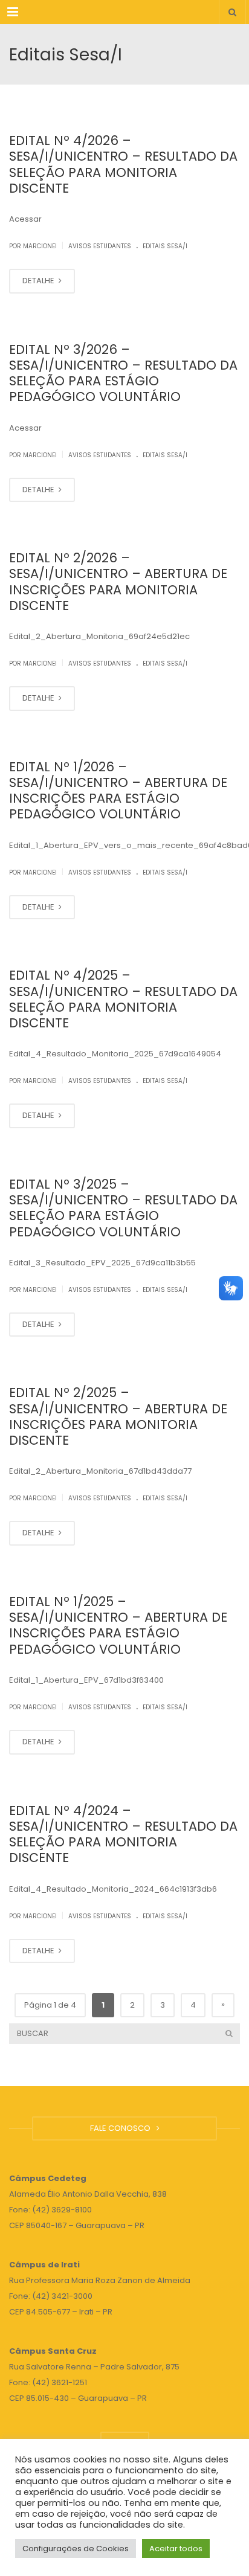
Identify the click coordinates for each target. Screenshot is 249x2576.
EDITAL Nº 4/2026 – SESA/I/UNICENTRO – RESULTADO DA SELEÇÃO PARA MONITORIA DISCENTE (123, 164)
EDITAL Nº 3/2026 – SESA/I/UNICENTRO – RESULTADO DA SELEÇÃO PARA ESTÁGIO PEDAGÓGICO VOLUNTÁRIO (123, 373)
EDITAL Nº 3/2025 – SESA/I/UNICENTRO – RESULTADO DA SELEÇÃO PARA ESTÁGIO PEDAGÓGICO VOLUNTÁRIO (123, 1208)
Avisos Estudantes (100, 246)
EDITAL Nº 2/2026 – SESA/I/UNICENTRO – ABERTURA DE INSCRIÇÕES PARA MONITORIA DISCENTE (118, 582)
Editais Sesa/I (165, 246)
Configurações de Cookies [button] (76, 2549)
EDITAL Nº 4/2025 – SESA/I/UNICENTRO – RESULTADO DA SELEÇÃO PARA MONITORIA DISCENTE (123, 999)
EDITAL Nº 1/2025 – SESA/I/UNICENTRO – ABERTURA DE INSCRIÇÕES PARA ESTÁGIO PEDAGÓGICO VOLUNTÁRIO (118, 1625)
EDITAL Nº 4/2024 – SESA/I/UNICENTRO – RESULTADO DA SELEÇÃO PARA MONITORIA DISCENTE (123, 1834)
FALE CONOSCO (122, 2128)
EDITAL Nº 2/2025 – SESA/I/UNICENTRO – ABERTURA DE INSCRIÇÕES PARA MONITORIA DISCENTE (118, 1416)
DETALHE (39, 281)
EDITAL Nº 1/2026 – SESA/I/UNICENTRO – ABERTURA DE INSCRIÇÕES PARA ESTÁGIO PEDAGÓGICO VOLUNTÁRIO (118, 791)
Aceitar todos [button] (176, 2549)
